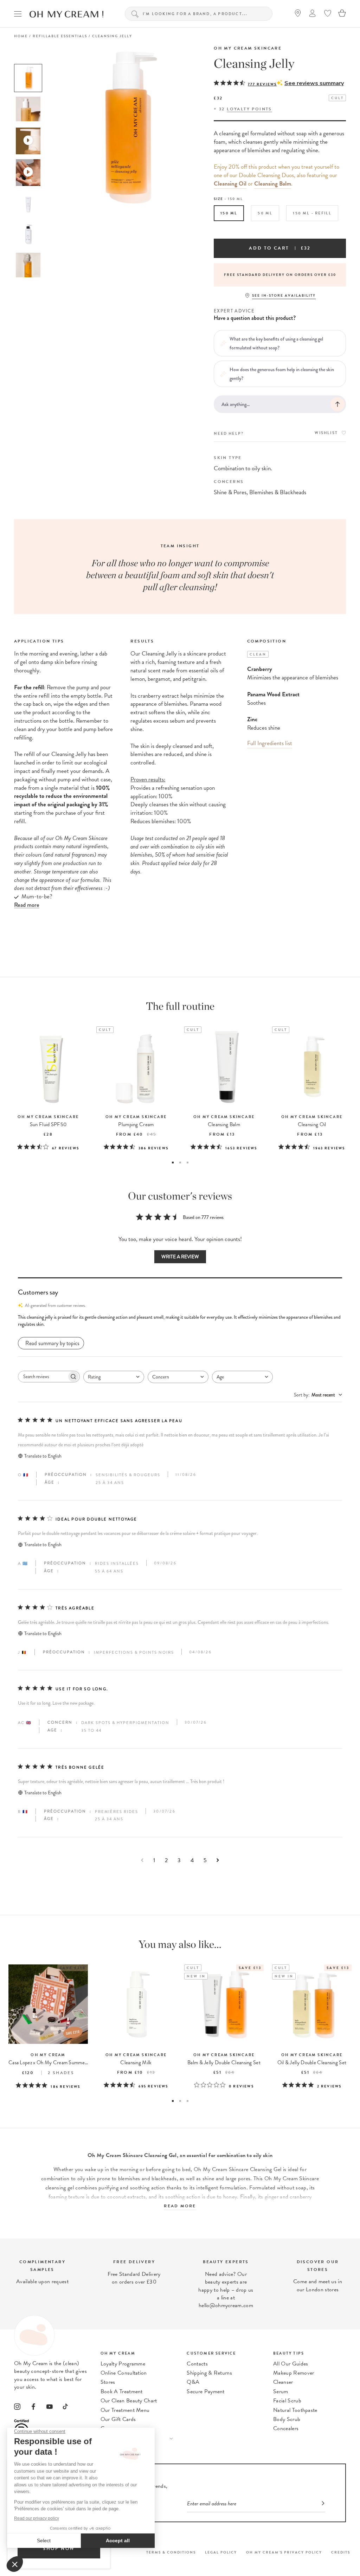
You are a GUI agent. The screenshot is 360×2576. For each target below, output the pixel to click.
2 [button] (180, 1163)
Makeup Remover (294, 2373)
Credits (341, 2552)
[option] (28, 78)
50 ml (265, 213)
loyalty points (249, 109)
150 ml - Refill (312, 213)
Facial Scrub (287, 2401)
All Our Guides (291, 2364)
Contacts (197, 2364)
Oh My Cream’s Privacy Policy (284, 2552)
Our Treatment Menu (125, 2410)
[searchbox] (43, 1377)
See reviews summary (314, 83)
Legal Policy (221, 2552)
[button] (180, 1321)
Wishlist (326, 433)
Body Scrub (287, 2419)
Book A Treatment (122, 2391)
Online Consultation (124, 2373)
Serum (281, 2391)
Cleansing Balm (273, 184)
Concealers (286, 2428)
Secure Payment (205, 2391)
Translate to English (43, 1456)
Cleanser (283, 2382)
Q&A (193, 2382)
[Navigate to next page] (218, 1860)
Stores (108, 2382)
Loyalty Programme (123, 2364)
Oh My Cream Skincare (248, 48)
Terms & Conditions (171, 2552)
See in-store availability (284, 295)
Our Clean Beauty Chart (129, 2401)
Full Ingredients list (270, 743)
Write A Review (180, 1257)
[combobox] (114, 1377)
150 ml (229, 213)
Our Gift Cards (118, 2419)
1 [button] (173, 1163)
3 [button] (188, 1163)
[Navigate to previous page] (142, 1860)
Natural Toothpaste (295, 2410)
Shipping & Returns (209, 2373)
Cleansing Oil (230, 184)
